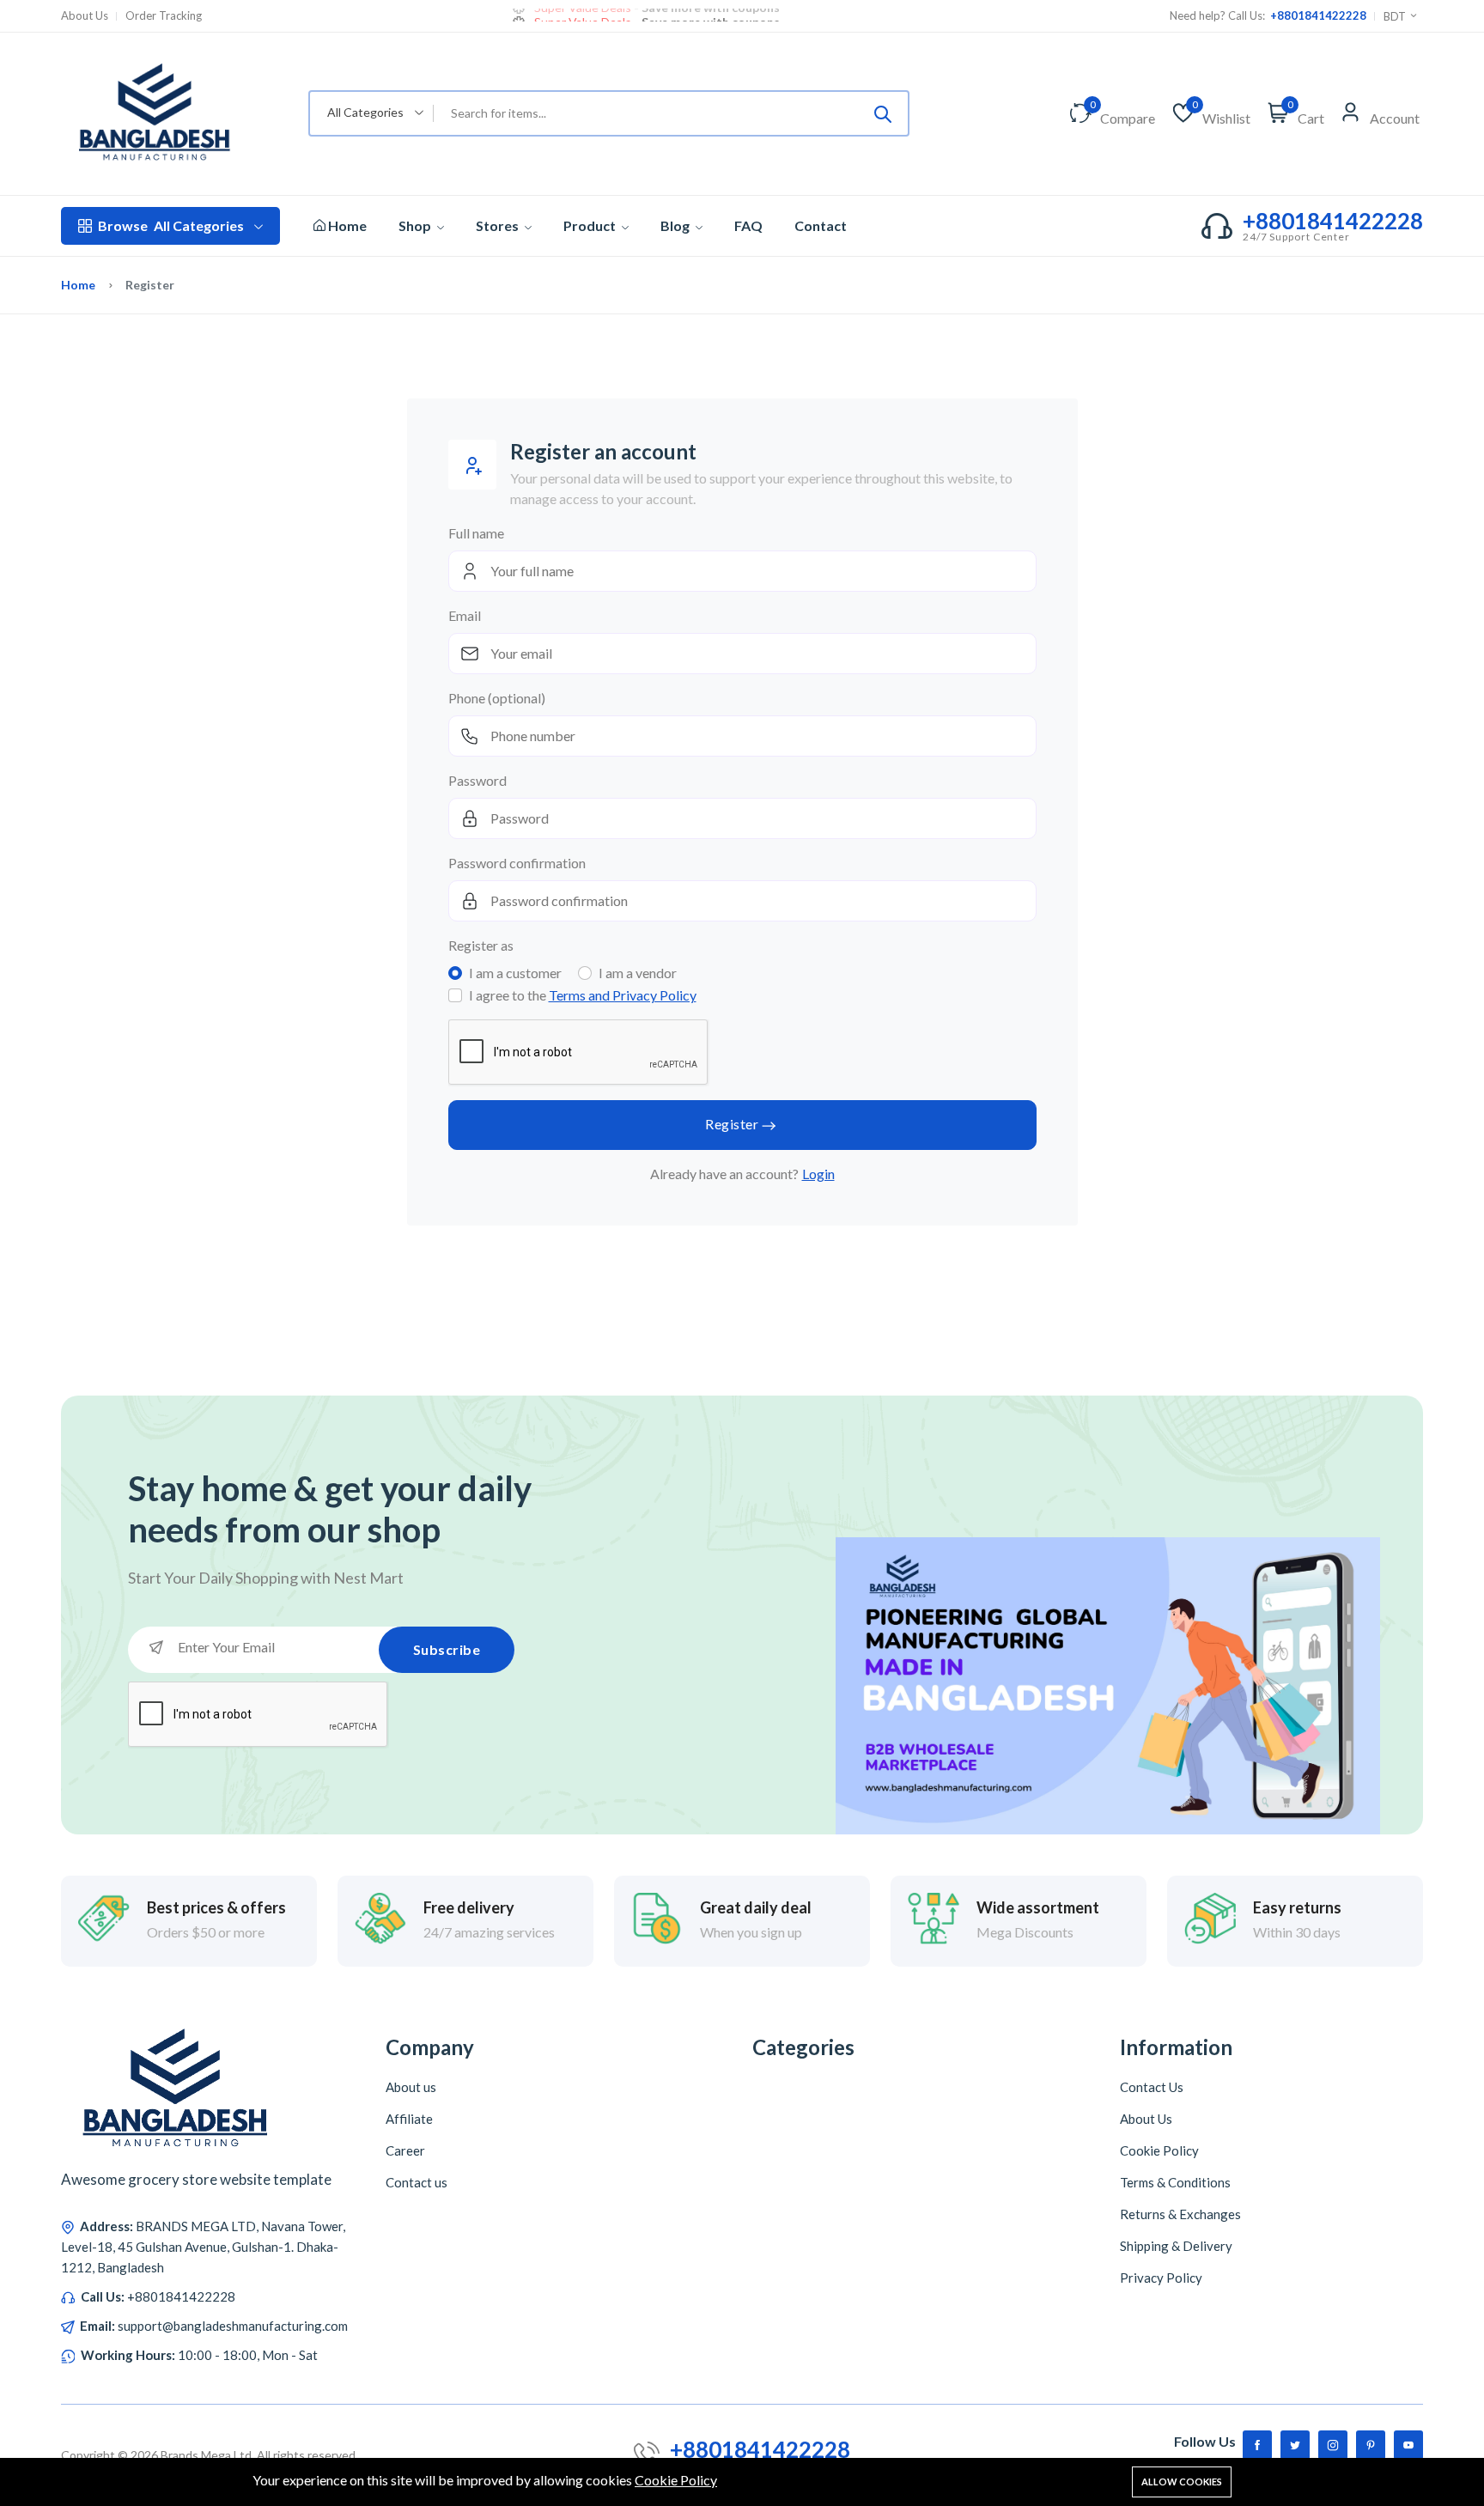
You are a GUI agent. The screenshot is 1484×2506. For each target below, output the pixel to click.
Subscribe (447, 1649)
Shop (416, 225)
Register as (481, 945)
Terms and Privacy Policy (623, 995)
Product (591, 225)
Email (465, 615)
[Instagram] (1333, 2445)
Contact (821, 225)
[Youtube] (1408, 2445)
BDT (1396, 16)
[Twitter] (1295, 2445)
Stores (499, 225)
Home (346, 225)
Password (477, 780)
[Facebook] (1257, 2445)
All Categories (171, 225)
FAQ (748, 225)
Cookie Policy (676, 2480)
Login (818, 1174)
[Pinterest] (1371, 2445)
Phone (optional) (497, 698)
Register (732, 1124)
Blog (676, 225)
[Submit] (883, 113)
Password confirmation (517, 863)
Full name (476, 533)
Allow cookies (1182, 2482)
